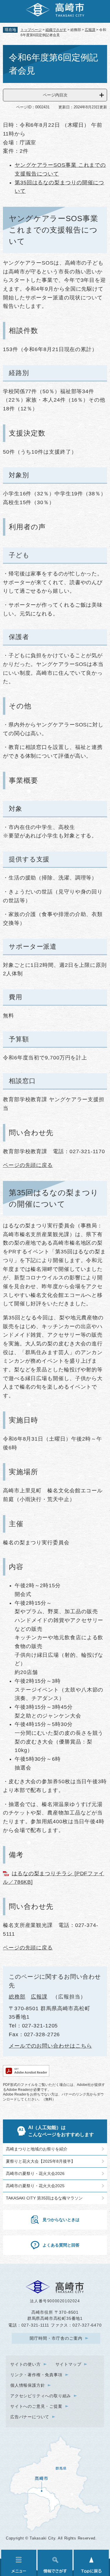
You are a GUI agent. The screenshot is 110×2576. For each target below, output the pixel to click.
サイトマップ (68, 2364)
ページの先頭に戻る (28, 1165)
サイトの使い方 (26, 2364)
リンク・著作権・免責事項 (36, 2375)
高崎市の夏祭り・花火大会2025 (35, 2186)
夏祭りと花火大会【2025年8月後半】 (40, 2161)
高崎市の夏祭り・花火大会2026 (35, 2173)
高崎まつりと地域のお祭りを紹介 (37, 2149)
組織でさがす (56, 30)
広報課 (90, 30)
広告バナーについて (30, 2417)
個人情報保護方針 (28, 2385)
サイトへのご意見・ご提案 (36, 2406)
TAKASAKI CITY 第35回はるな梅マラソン (44, 2198)
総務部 (17, 1997)
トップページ (31, 30)
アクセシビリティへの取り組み (41, 2396)
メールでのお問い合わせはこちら (50, 2046)
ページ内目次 (55, 95)
